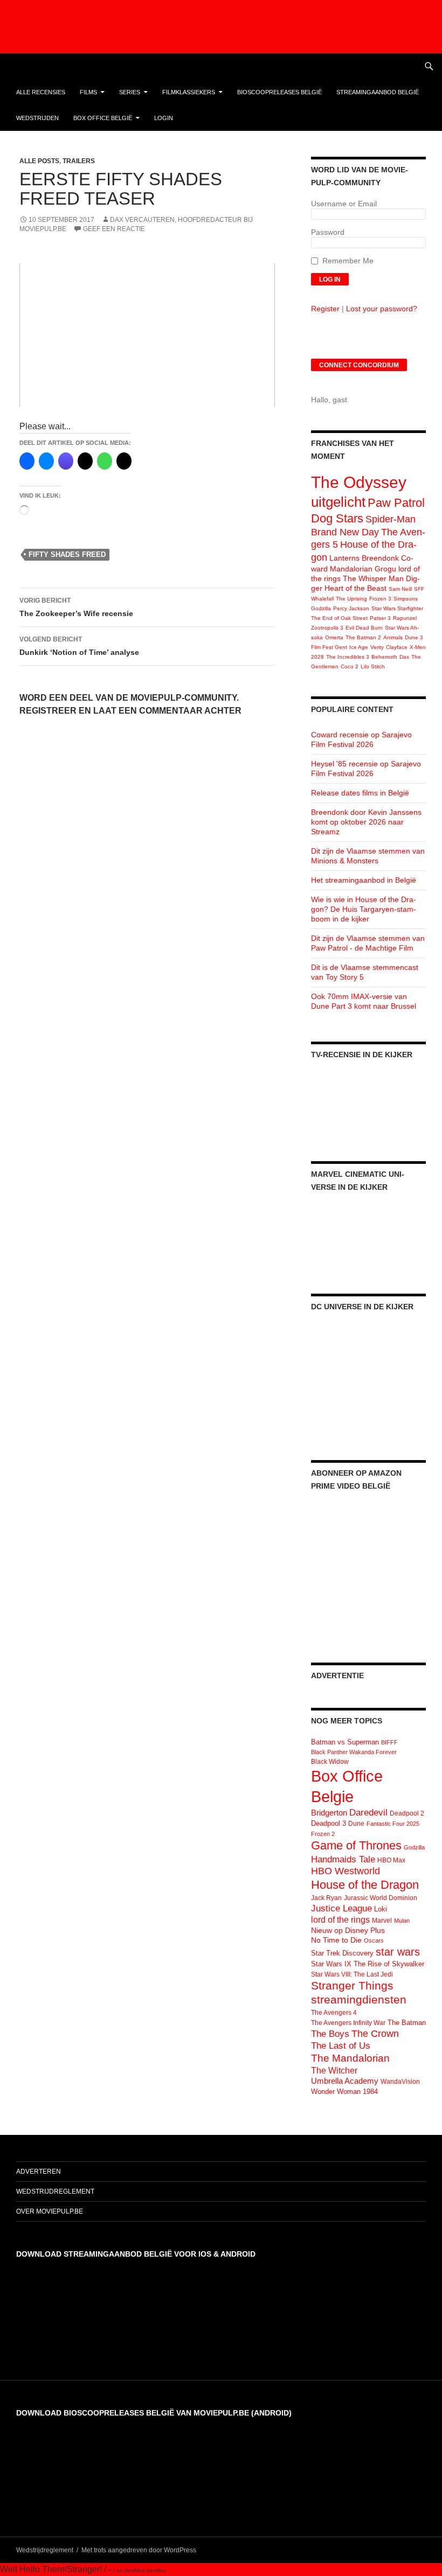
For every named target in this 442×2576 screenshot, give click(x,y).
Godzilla (321, 608)
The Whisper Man (373, 578)
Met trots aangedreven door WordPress (139, 2550)
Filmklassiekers (189, 92)
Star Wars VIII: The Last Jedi (352, 1974)
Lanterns (344, 558)
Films (88, 92)
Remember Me (348, 261)
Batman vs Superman (345, 1742)
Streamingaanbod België (378, 92)
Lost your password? (382, 309)
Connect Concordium (359, 365)
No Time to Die (336, 1940)
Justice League (341, 1908)
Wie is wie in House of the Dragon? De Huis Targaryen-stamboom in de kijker (364, 909)
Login (164, 118)
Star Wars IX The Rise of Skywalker (368, 1964)
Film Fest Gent (329, 647)
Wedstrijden (37, 118)
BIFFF (389, 1742)
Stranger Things (352, 1985)
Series (130, 92)
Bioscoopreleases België (279, 92)
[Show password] (418, 243)
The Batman (407, 2023)
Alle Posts (39, 161)
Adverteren (39, 2172)
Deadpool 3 (329, 1823)
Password (328, 232)
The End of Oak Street (339, 618)
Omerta (334, 637)
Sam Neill (400, 589)
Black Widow (330, 1762)
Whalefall (322, 599)
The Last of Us (341, 2046)
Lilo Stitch (373, 666)
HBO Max (391, 1860)
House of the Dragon (365, 1885)
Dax (404, 657)
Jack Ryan (326, 1898)
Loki (381, 1909)
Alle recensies (41, 92)
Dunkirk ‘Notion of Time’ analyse (79, 646)
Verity (377, 647)
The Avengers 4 (334, 2013)
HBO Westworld (346, 1871)
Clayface (397, 647)
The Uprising (351, 599)
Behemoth (384, 657)
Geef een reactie (114, 229)
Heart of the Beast (355, 588)
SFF (419, 589)
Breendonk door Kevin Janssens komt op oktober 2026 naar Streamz (366, 822)
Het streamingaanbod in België (364, 880)
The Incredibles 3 (348, 657)
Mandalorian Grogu (363, 569)
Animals (393, 637)
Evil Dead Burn (364, 628)
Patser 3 (380, 618)
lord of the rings (340, 1920)
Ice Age (359, 647)
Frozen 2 (323, 1834)
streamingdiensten (359, 1999)
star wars (398, 1952)
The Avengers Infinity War (348, 2023)
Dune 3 (414, 637)
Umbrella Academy (345, 2081)
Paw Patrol (396, 503)
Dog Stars (337, 518)
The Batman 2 (363, 637)
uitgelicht (338, 502)
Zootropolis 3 (327, 628)
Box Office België (103, 118)
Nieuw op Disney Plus (348, 1930)
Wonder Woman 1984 (344, 2092)
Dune (356, 1824)
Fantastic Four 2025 (393, 1824)
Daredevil (368, 1813)
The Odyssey (359, 482)
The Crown (375, 2034)
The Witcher (334, 2070)
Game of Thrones (356, 1845)
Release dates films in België (360, 793)
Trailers (79, 161)
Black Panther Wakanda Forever (354, 1752)
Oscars (374, 1940)
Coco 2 (350, 666)
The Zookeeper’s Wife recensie (76, 607)
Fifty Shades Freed (67, 554)
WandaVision (400, 2082)
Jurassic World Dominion (381, 1898)
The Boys (330, 2034)
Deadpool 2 (407, 1813)
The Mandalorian (350, 2058)
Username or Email (344, 204)
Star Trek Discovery (342, 1953)
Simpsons (406, 599)
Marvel (382, 1921)
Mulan (402, 1921)
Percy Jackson (351, 608)
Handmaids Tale (343, 1859)
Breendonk (380, 558)
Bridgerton (329, 1813)
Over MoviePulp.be (50, 2211)
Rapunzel (405, 618)
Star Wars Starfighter (397, 608)
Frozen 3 (380, 599)
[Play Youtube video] (147, 335)
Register (325, 309)
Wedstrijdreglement (55, 2191)
